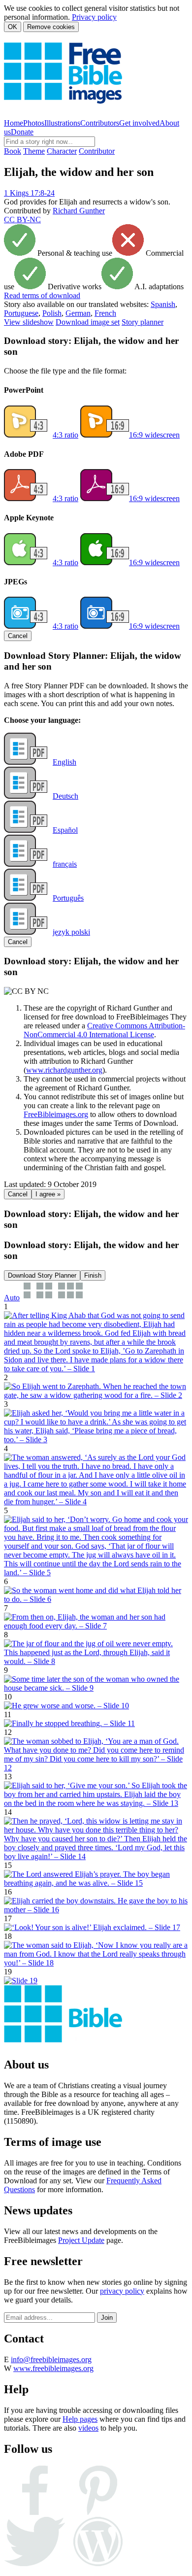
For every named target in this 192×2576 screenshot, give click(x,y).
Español (65, 830)
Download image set (88, 322)
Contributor (97, 151)
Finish (93, 1275)
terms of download (42, 295)
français (65, 864)
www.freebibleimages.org (53, 2368)
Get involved (139, 123)
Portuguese (21, 313)
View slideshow (29, 322)
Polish (52, 313)
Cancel (18, 636)
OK (13, 27)
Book (13, 151)
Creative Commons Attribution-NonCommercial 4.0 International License (104, 1030)
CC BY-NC (22, 220)
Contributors (100, 123)
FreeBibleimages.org (56, 1114)
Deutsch (65, 796)
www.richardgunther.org (64, 1070)
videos (88, 2428)
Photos (34, 123)
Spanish (163, 304)
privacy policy (122, 2291)
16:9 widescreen (154, 435)
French (105, 313)
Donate (22, 132)
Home (14, 123)
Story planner (143, 322)
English (64, 762)
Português (68, 898)
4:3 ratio (65, 435)
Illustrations (62, 123)
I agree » (48, 1194)
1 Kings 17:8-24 (29, 193)
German (78, 313)
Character (62, 151)
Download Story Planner (42, 1275)
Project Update (81, 2240)
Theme (34, 151)
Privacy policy (94, 17)
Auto (12, 1298)
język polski (71, 932)
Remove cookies (51, 27)
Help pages (80, 2419)
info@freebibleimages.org (51, 2359)
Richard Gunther (79, 211)
